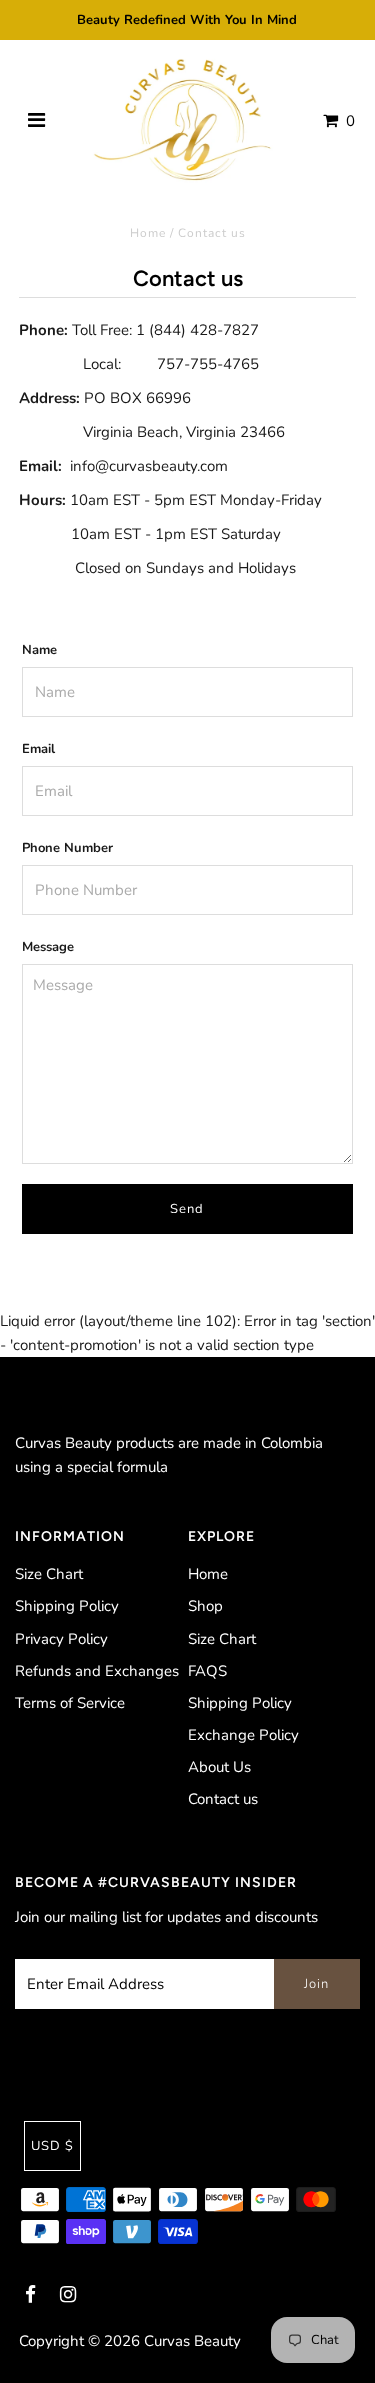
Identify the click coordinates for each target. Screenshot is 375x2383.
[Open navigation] (36, 121)
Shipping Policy (67, 1606)
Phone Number (67, 848)
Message (48, 947)
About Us (219, 1767)
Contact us (223, 1799)
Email (38, 749)
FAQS (207, 1671)
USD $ (52, 2146)
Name (39, 650)
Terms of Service (70, 1703)
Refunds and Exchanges (97, 1671)
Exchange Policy (243, 1735)
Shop (205, 1606)
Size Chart (49, 1574)
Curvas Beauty (192, 2341)
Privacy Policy (61, 1639)
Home (148, 233)
